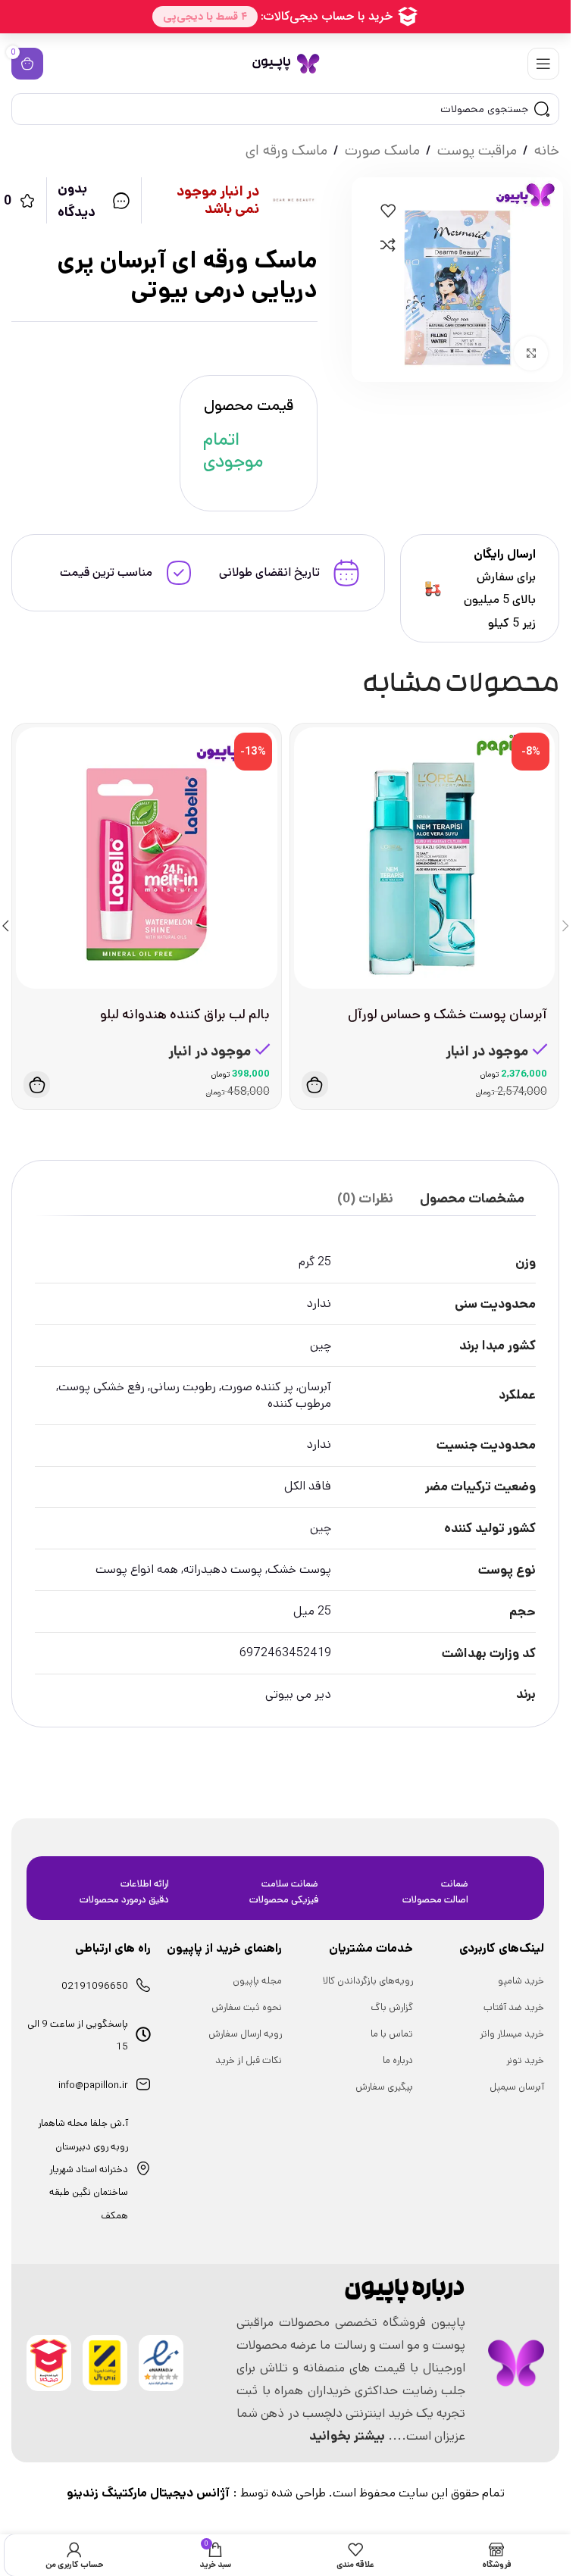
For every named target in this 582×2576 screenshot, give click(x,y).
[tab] (472, 1199)
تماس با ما (392, 2034)
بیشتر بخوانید (347, 2436)
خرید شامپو (521, 1981)
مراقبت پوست (477, 150)
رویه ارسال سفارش (245, 2034)
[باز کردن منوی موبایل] (543, 64)
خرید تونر (525, 2060)
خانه (547, 150)
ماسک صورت (382, 150)
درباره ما (398, 2060)
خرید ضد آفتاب (514, 2007)
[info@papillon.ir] (143, 2084)
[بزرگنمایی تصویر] (531, 353)
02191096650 (95, 1986)
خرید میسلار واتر (512, 2034)
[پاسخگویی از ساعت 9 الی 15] (143, 2034)
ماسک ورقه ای (286, 150)
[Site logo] (286, 63)
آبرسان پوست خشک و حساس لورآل (447, 1014)
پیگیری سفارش (384, 2087)
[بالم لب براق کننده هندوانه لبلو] (147, 858)
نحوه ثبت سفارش (247, 2007)
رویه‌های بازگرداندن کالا (368, 1981)
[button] (315, 1085)
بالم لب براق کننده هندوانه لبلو (185, 1014)
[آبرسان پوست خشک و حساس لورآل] (425, 858)
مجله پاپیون (257, 1981)
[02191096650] (143, 1985)
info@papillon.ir (93, 2085)
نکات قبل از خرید (249, 2060)
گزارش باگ (392, 2007)
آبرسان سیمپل (517, 2087)
